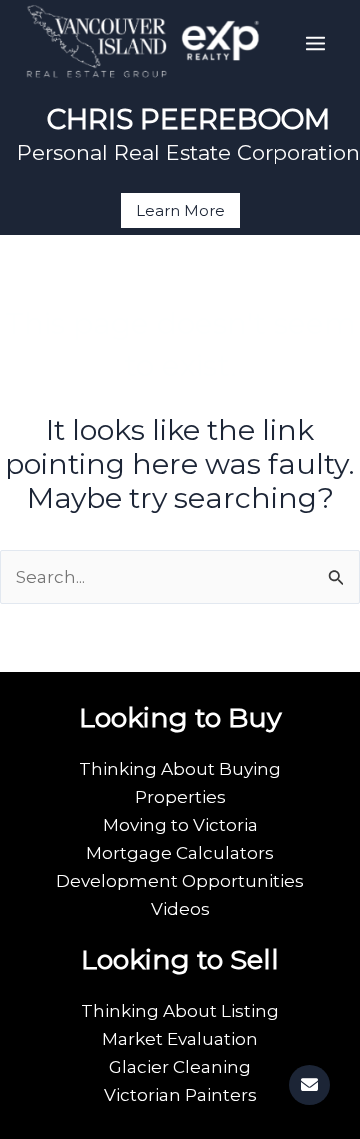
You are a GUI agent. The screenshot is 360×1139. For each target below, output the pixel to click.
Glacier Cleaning (180, 1067)
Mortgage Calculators (180, 853)
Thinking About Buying (180, 769)
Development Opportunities (180, 881)
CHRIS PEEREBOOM (188, 119)
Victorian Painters (180, 1095)
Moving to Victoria (180, 825)
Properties (180, 797)
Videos (180, 909)
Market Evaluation (180, 1039)
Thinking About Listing (180, 1011)
